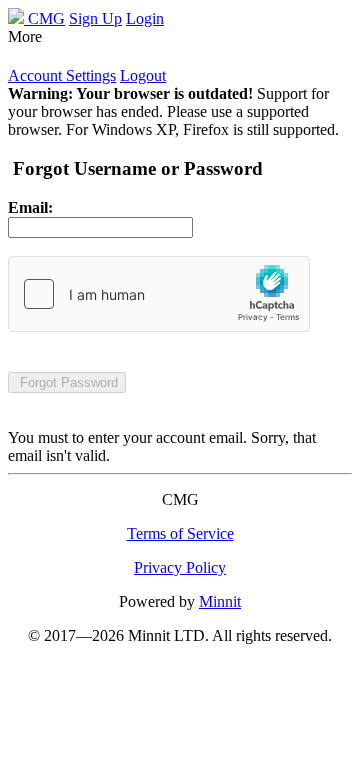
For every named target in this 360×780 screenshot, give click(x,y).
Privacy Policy (180, 567)
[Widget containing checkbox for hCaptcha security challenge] (159, 294)
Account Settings (62, 75)
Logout (143, 75)
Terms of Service (180, 533)
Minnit (220, 601)
